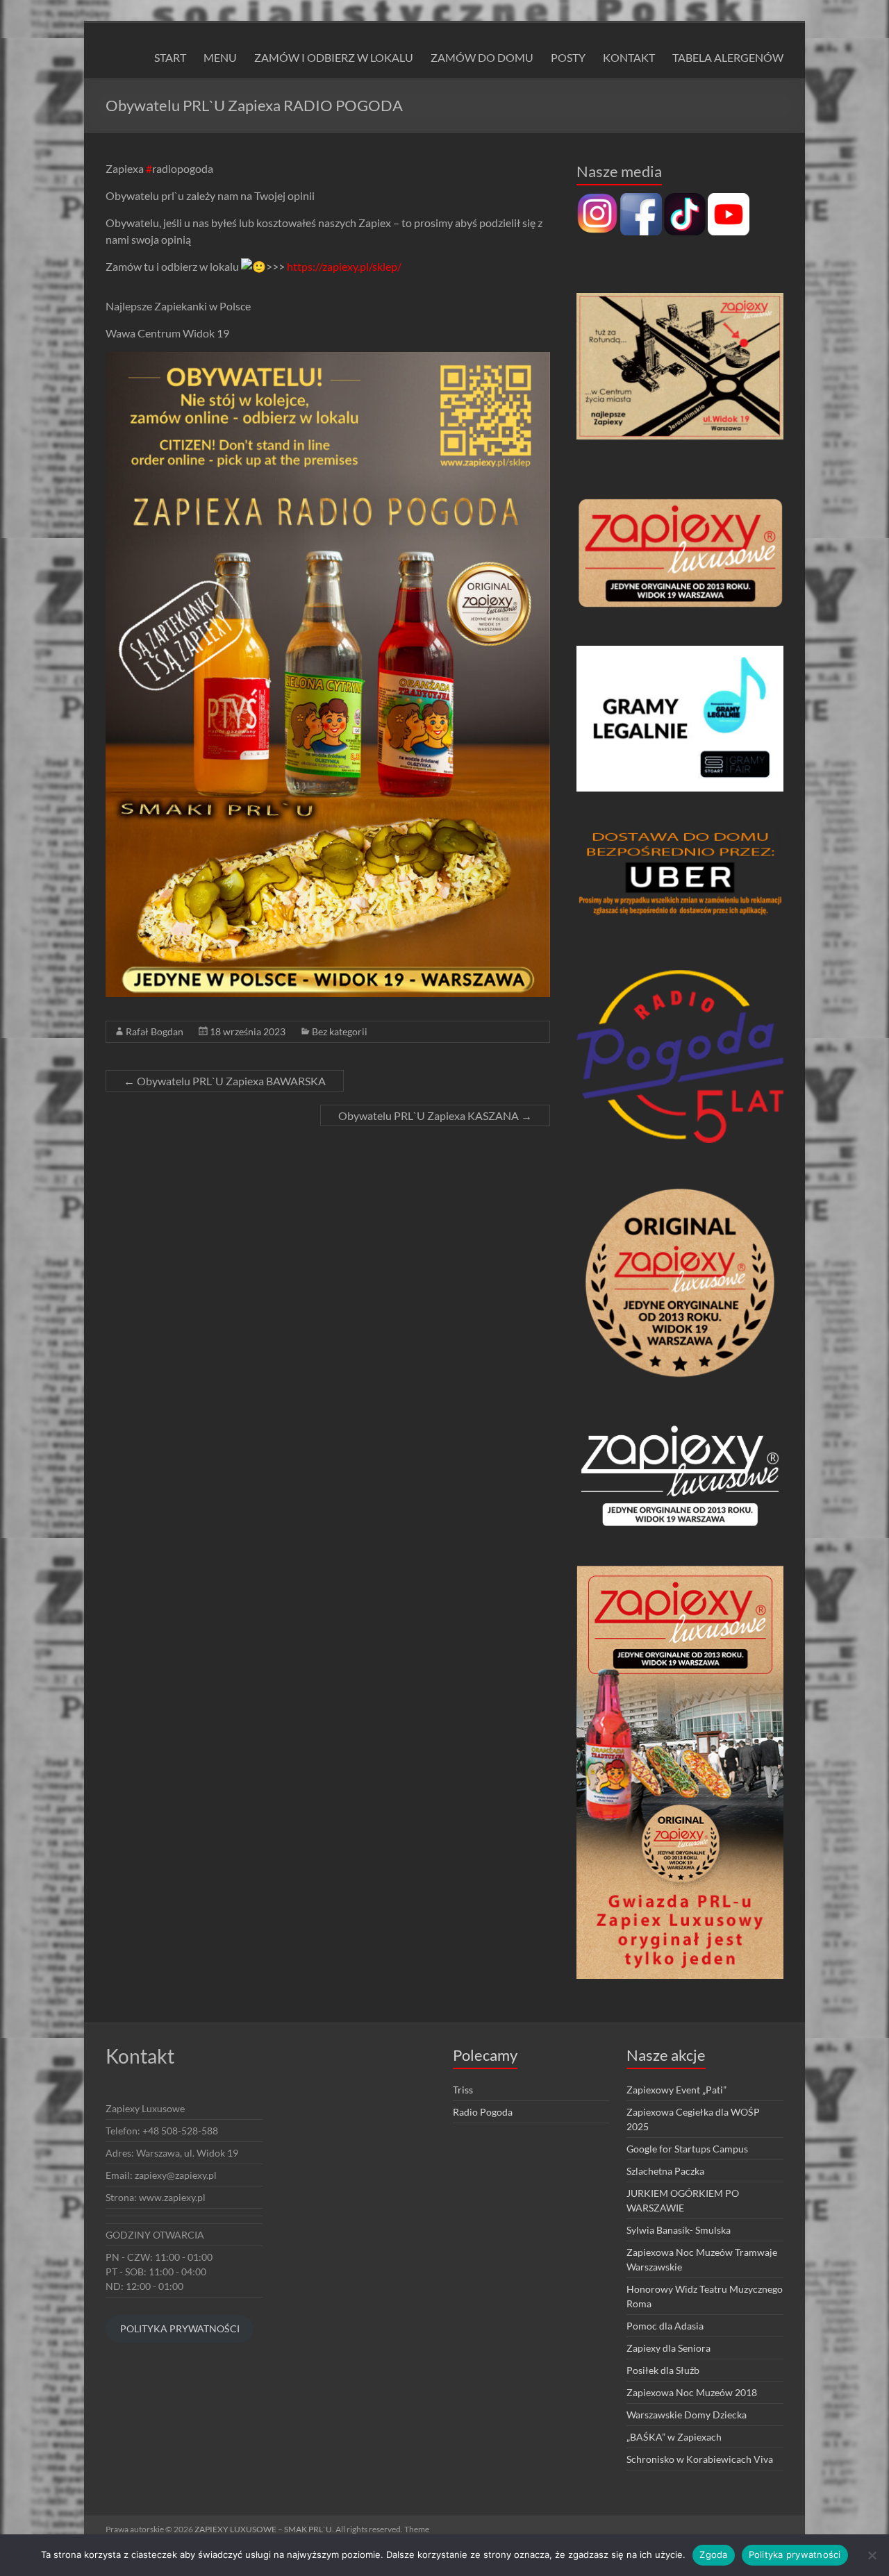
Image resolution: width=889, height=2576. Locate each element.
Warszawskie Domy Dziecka (687, 2415)
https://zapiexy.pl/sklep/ (344, 266)
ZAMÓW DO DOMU (482, 57)
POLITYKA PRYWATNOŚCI (180, 2328)
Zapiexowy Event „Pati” (676, 2090)
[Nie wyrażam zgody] (872, 2555)
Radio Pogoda (483, 2112)
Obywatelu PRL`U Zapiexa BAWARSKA (225, 1081)
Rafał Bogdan (155, 1031)
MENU (220, 57)
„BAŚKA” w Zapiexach (674, 2437)
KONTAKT (629, 57)
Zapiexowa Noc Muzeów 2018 (692, 2392)
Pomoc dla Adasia (665, 2326)
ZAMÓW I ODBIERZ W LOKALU (334, 57)
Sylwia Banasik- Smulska (679, 2230)
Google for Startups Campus (687, 2149)
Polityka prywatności (795, 2554)
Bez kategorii (340, 1031)
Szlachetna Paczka (665, 2171)
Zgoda (713, 2554)
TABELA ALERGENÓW (728, 57)
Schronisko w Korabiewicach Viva (700, 2459)
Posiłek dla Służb (663, 2370)
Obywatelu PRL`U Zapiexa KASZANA (435, 1115)
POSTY (568, 57)
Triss (463, 2090)
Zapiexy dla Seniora (668, 2348)
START (170, 57)
